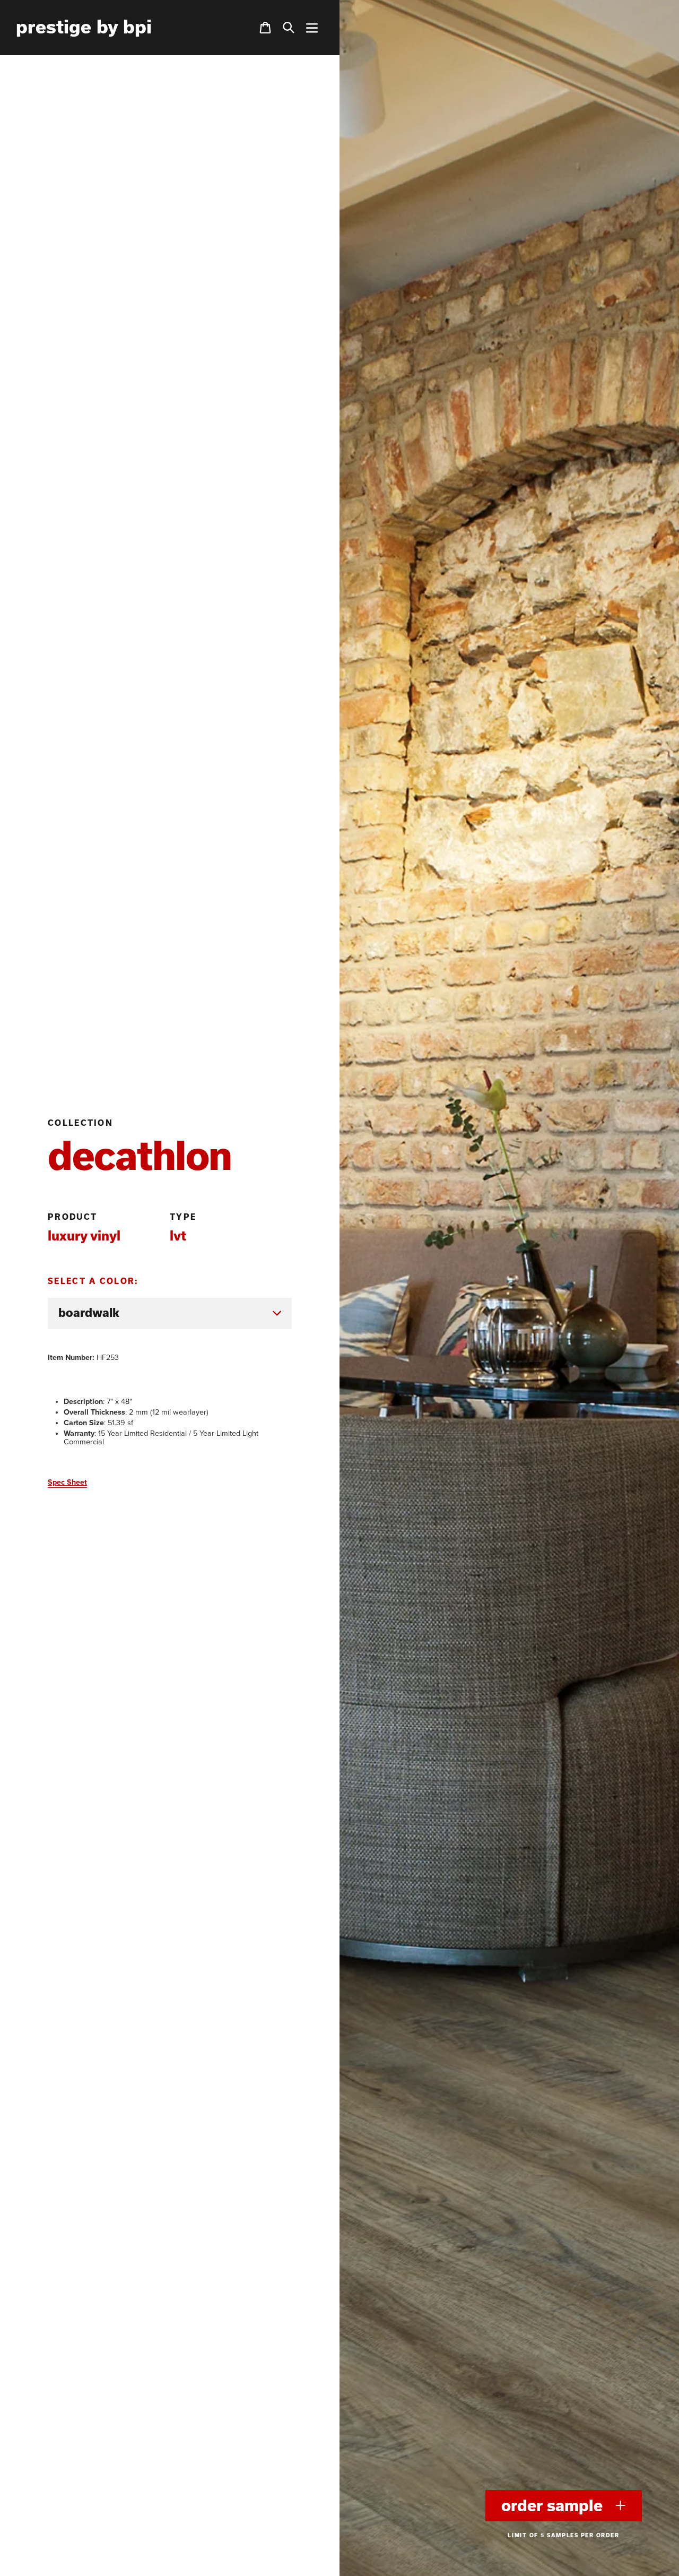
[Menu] (312, 28)
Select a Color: (93, 1281)
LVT (178, 1235)
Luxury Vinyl (84, 1235)
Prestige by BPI (84, 27)
